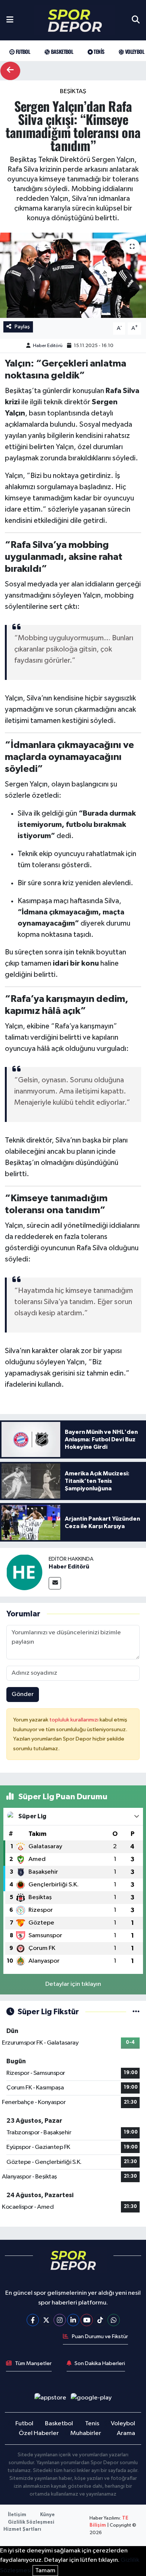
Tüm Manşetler (33, 2363)
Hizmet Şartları (22, 2529)
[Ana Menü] (10, 20)
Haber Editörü (48, 346)
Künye (47, 2515)
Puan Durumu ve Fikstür (100, 2336)
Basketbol (61, 51)
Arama (126, 2433)
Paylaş (22, 327)
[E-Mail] (55, 1583)
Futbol (22, 51)
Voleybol (134, 51)
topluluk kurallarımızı (74, 1720)
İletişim (17, 2515)
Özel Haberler (39, 2433)
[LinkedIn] (73, 2320)
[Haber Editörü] (24, 1572)
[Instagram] (60, 2320)
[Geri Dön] (10, 71)
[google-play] (91, 2399)
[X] (46, 2320)
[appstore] (50, 2399)
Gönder (23, 1694)
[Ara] (136, 20)
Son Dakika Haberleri (100, 2363)
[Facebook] (33, 2320)
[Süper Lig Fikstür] (136, 2012)
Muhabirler (86, 2433)
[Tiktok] (100, 2320)
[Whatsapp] (114, 2320)
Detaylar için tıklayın (73, 1984)
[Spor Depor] (75, 20)
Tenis (98, 51)
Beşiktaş (73, 91)
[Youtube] (87, 2320)
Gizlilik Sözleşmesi (31, 2522)
